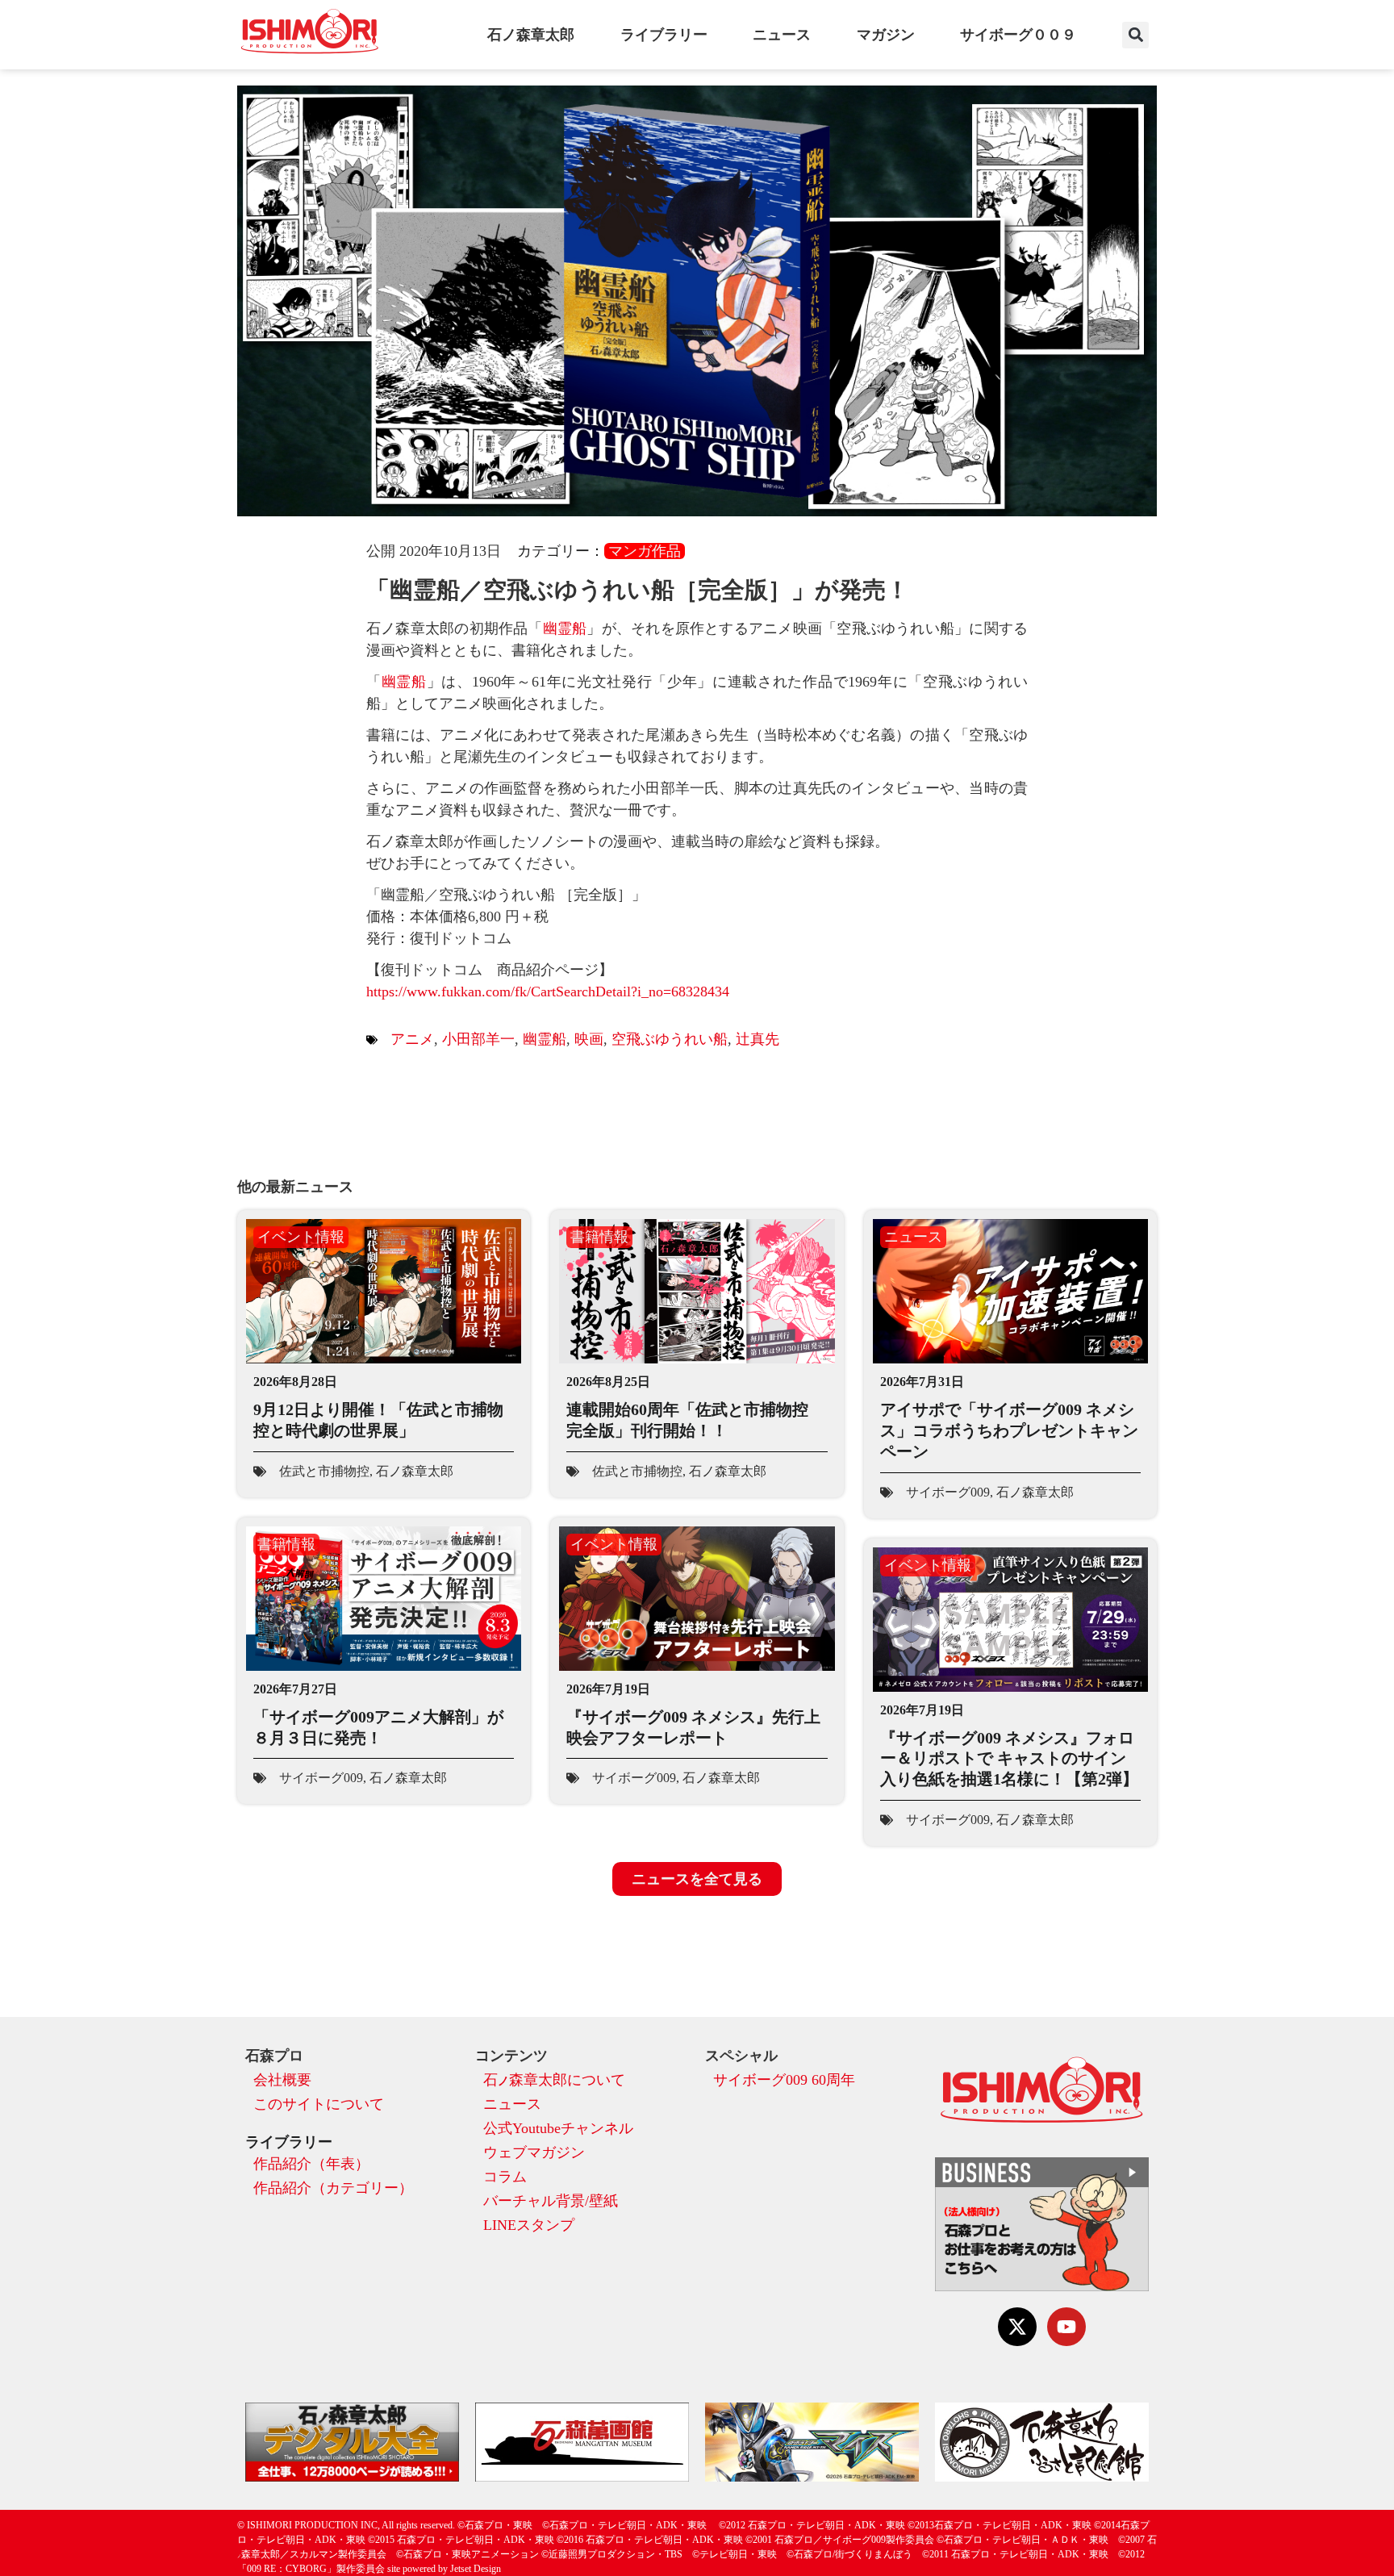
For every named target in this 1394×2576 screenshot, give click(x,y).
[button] (1135, 35)
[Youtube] (1066, 2327)
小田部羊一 (478, 1039)
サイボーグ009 (948, 1492)
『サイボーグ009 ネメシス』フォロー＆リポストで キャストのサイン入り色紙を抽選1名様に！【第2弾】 (1009, 1758)
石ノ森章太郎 (531, 35)
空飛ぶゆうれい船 (670, 1039)
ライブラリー (664, 35)
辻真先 (758, 1039)
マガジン (886, 35)
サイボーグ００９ (1018, 35)
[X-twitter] (1017, 2327)
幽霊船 (565, 628)
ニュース (782, 35)
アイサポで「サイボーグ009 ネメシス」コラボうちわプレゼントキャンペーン (1009, 1430)
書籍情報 (599, 1237)
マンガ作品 (645, 551)
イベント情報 (301, 1237)
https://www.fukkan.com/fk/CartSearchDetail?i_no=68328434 (548, 992)
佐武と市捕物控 (324, 1471)
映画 (589, 1039)
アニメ (412, 1039)
